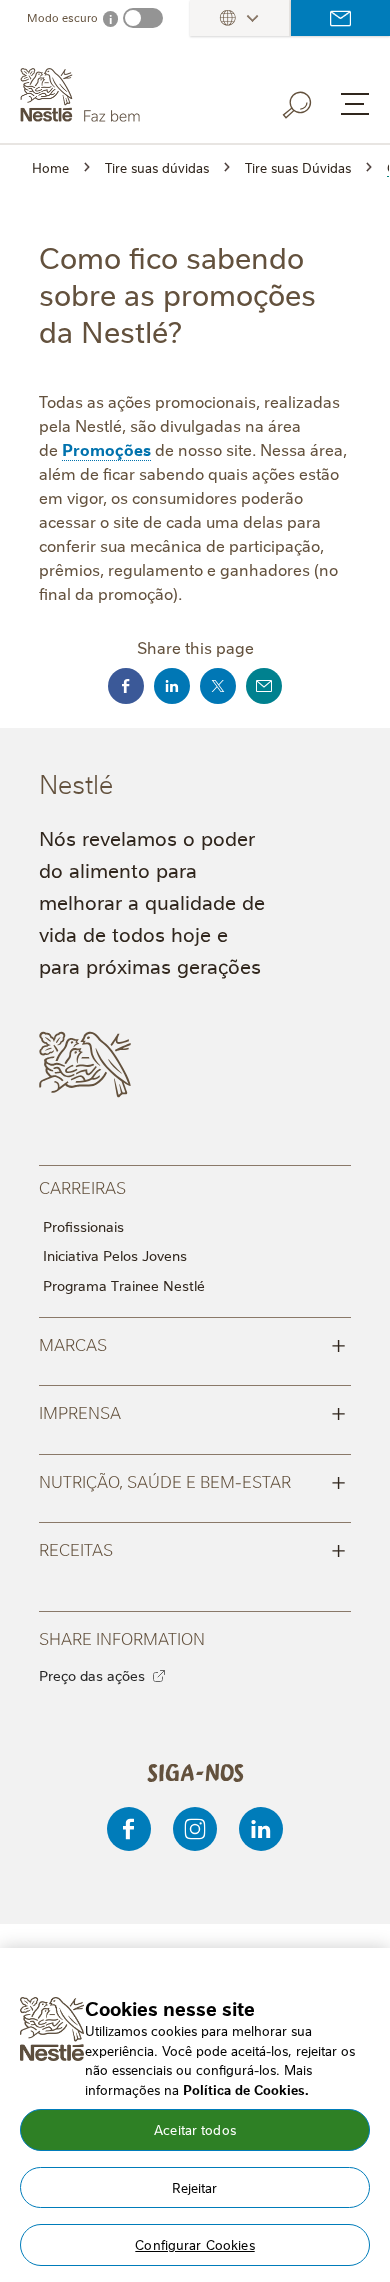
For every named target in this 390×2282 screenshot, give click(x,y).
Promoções (106, 449)
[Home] (125, 95)
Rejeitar (194, 2187)
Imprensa (192, 1411)
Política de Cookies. (246, 2089)
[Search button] (311, 101)
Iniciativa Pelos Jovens (115, 1255)
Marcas (192, 1343)
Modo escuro (62, 17)
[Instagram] (195, 1829)
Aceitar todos (195, 2129)
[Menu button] (355, 104)
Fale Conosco (340, 18)
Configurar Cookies (194, 2244)
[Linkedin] (261, 1829)
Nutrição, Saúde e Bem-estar (192, 1480)
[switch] (143, 18)
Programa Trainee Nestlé (124, 1285)
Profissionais (83, 1226)
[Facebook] (129, 1829)
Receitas (192, 1548)
